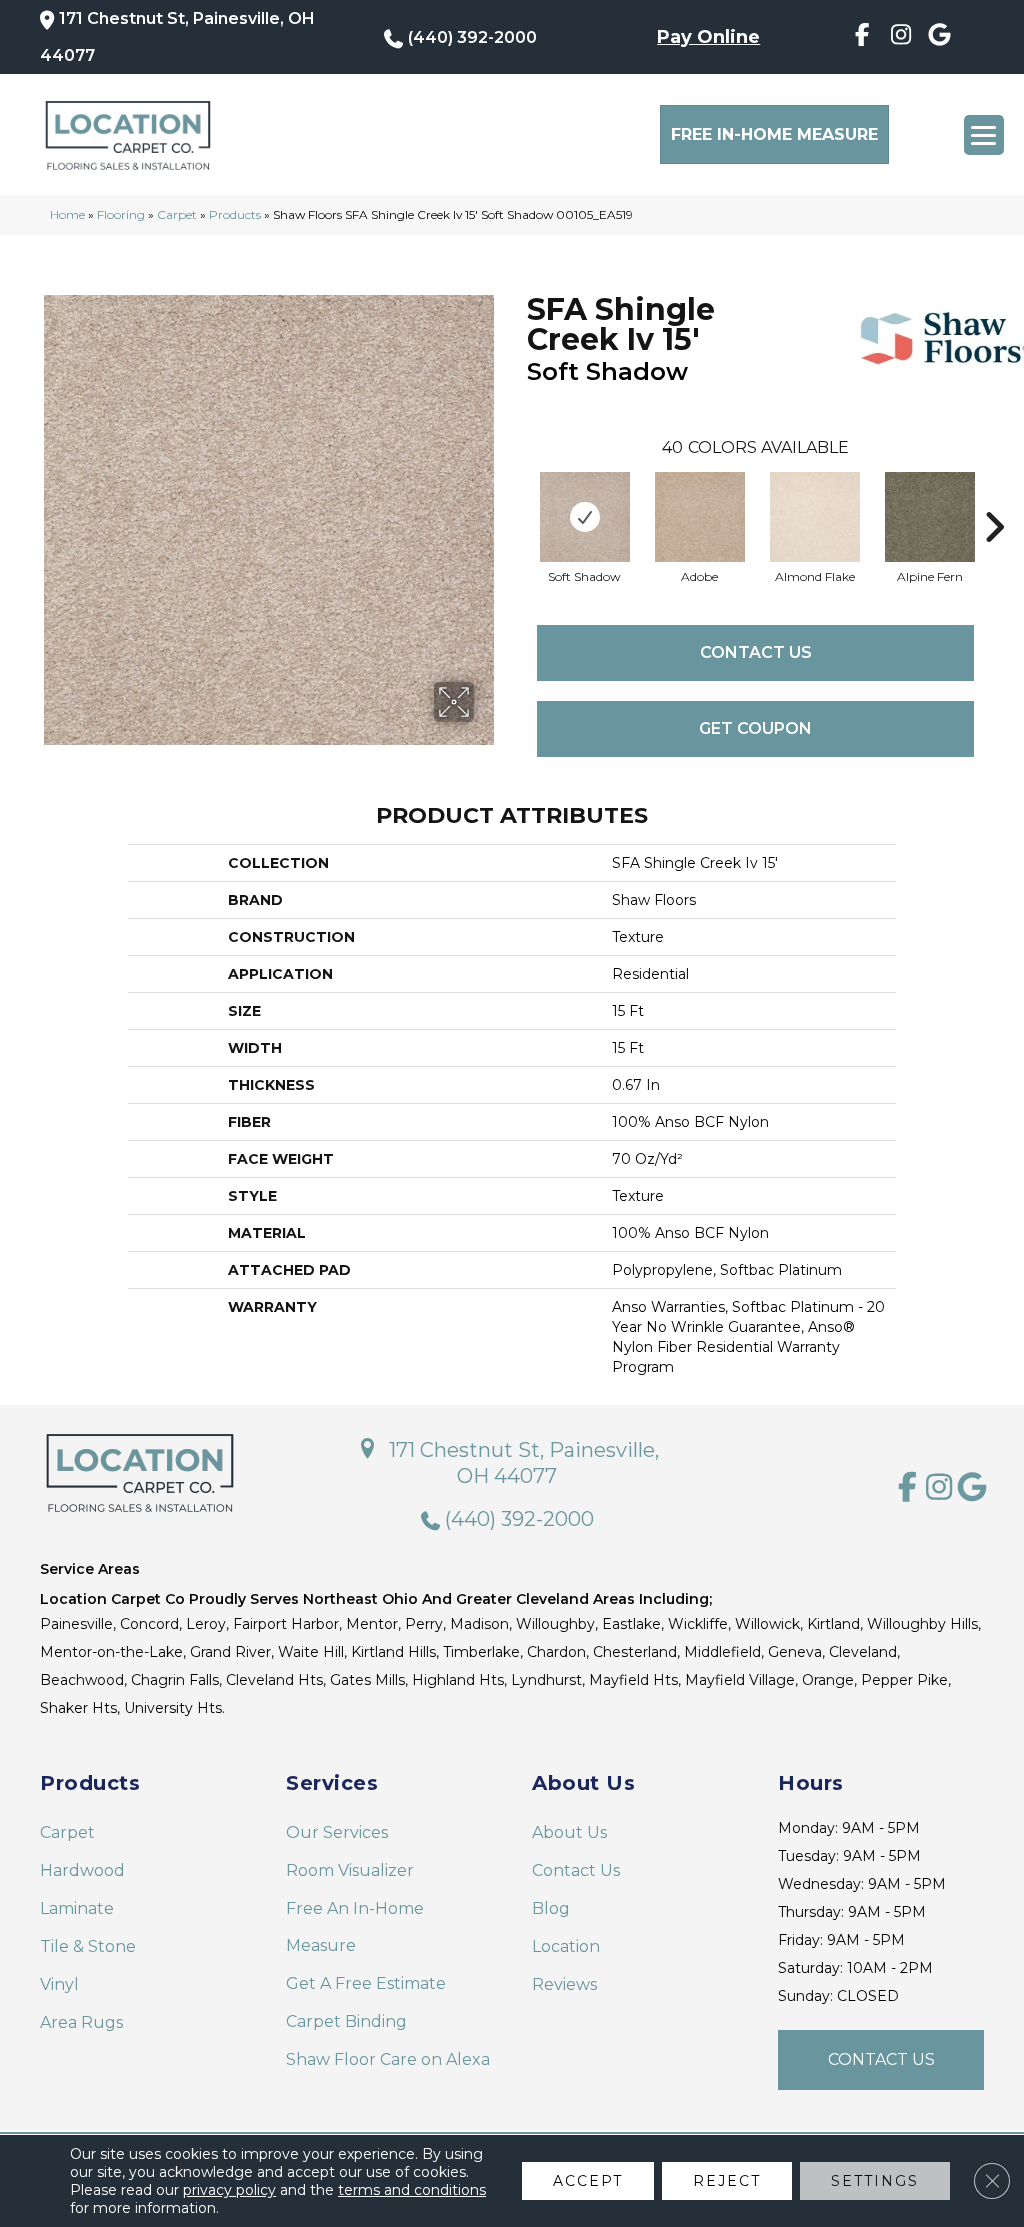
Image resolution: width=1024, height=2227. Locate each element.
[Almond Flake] (815, 517)
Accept (588, 2181)
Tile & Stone (88, 1946)
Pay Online (708, 37)
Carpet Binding (346, 2021)
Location (566, 1946)
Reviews (564, 1984)
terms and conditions (412, 2190)
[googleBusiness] (939, 38)
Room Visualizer (350, 1870)
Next (994, 497)
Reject (727, 2181)
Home (67, 214)
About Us (569, 1832)
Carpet (177, 214)
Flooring (121, 214)
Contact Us (756, 652)
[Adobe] (700, 517)
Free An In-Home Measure (355, 1927)
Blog (551, 1908)
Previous (517, 497)
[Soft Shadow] (585, 517)
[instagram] (900, 38)
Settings (875, 2181)
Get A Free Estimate (366, 1983)
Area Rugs (81, 2022)
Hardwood (82, 1870)
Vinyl (59, 1984)
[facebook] (861, 38)
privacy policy (229, 2190)
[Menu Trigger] (984, 135)
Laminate (77, 1908)
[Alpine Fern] (930, 517)
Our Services (337, 1832)
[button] (881, 2060)
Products (235, 214)
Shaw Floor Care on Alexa (388, 2059)
